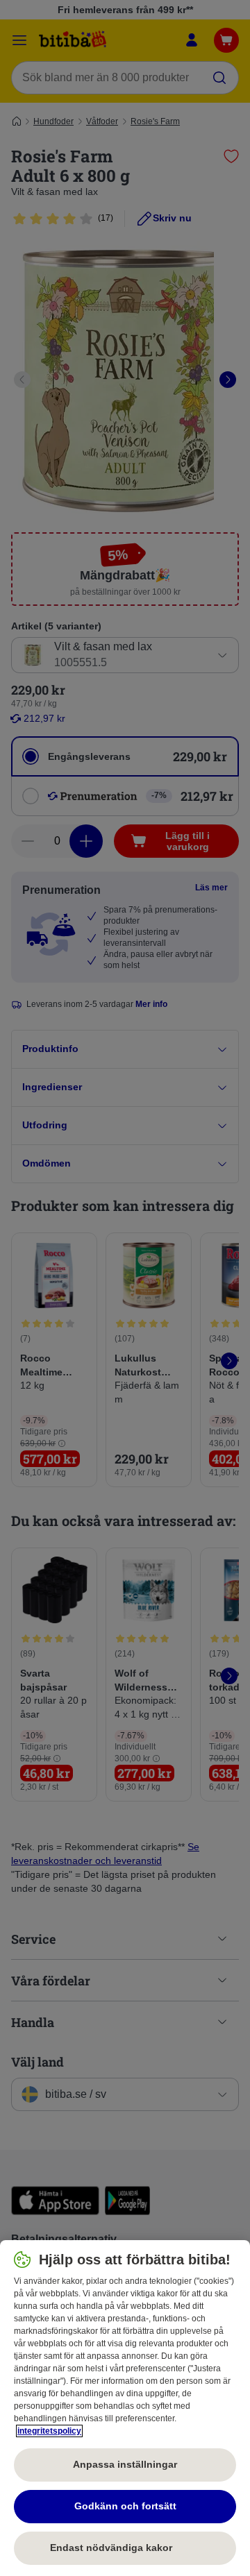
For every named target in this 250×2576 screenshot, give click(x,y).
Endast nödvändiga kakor (125, 2548)
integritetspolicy (49, 2431)
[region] (125, 2408)
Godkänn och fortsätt (125, 2506)
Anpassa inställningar (125, 2464)
